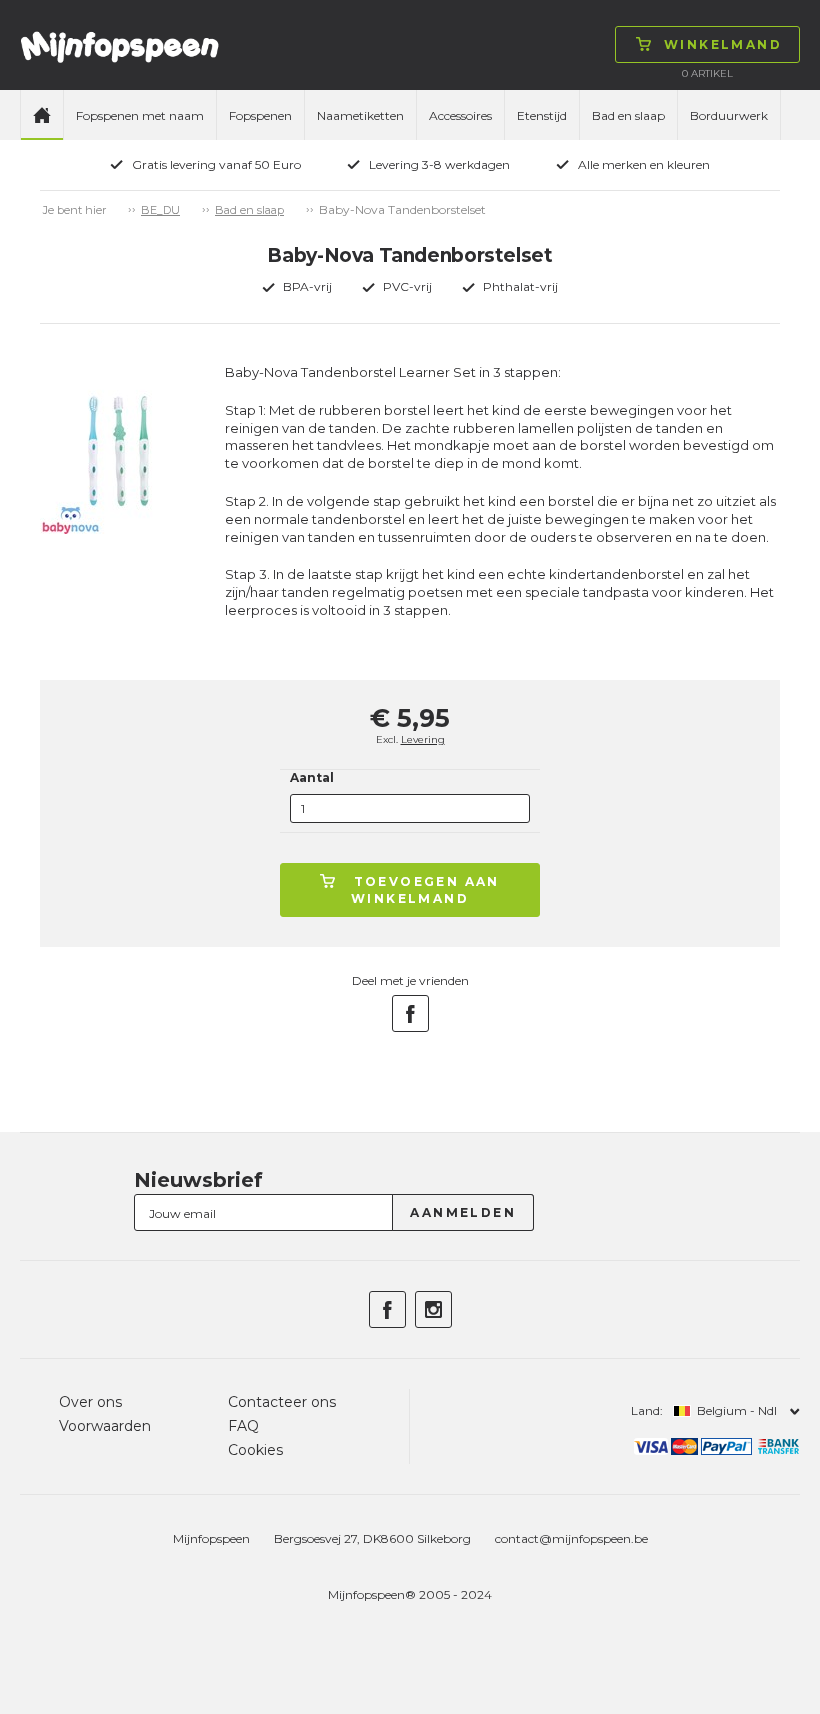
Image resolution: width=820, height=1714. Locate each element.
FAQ (243, 1426)
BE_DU (160, 210)
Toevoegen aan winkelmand (425, 890)
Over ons (90, 1402)
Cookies (255, 1450)
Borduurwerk (729, 115)
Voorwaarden (105, 1426)
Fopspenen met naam (140, 115)
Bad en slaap (628, 115)
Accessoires (460, 115)
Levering (423, 739)
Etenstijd (542, 115)
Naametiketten (360, 115)
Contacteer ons (282, 1402)
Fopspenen (260, 115)
